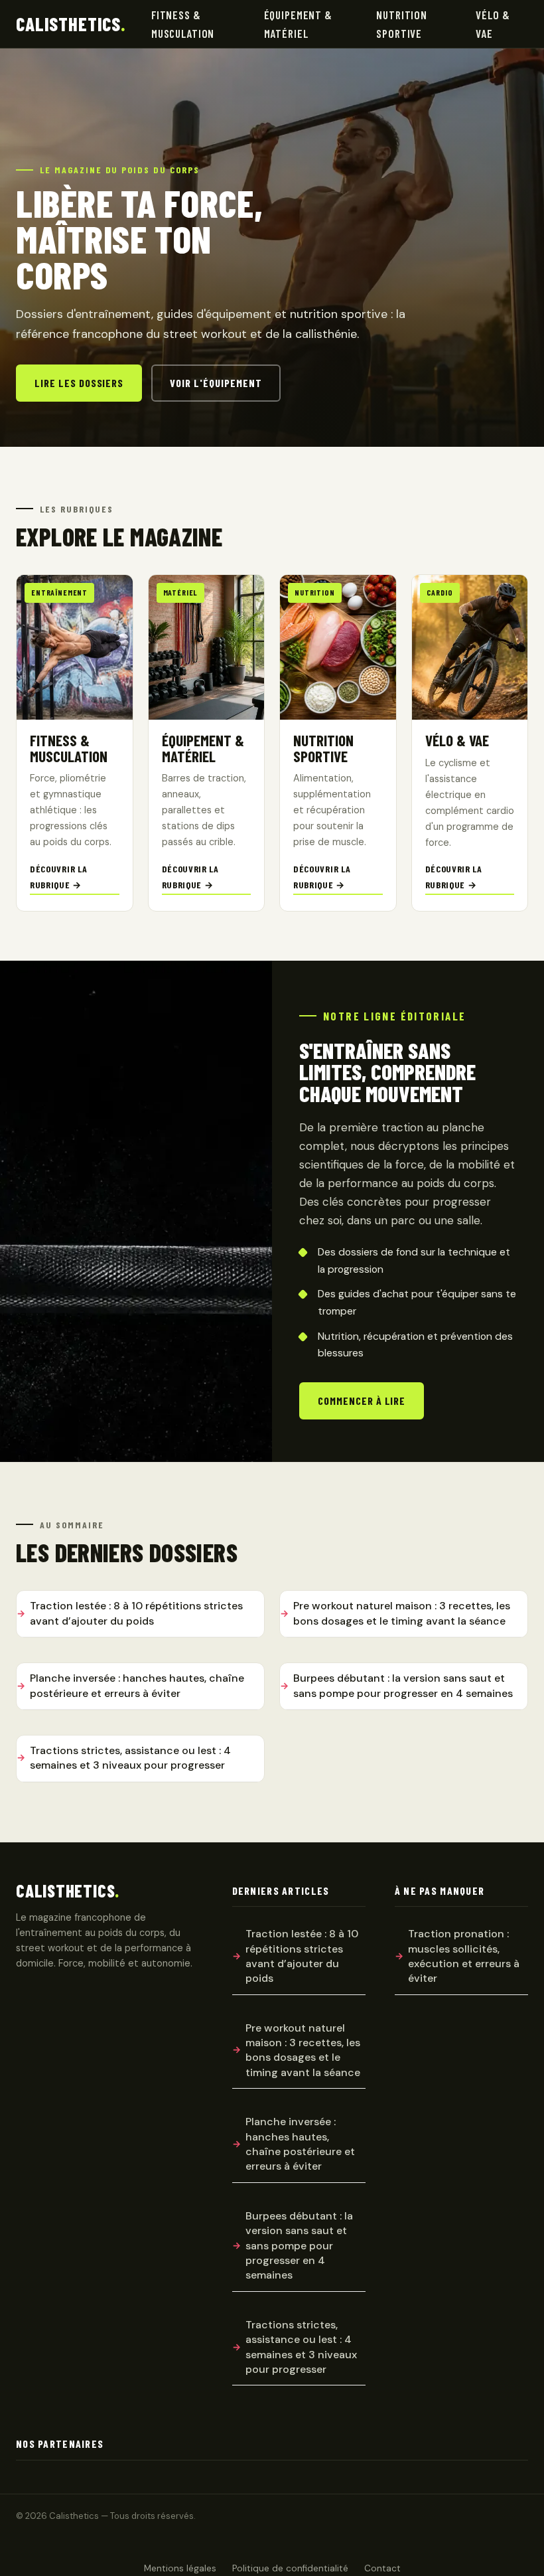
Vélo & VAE (493, 24)
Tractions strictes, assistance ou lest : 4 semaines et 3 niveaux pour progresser (130, 1758)
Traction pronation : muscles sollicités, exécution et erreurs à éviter (464, 1956)
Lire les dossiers (79, 383)
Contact (382, 2568)
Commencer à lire (362, 1401)
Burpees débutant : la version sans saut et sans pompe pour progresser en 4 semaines (403, 1685)
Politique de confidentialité (290, 2568)
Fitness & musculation (183, 24)
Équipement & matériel (298, 24)
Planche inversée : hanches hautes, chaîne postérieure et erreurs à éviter (137, 1685)
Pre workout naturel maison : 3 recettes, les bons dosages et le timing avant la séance (402, 1613)
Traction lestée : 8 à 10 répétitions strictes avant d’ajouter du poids (136, 1613)
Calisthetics (71, 24)
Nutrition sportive (402, 24)
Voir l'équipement (216, 383)
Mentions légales (180, 2568)
